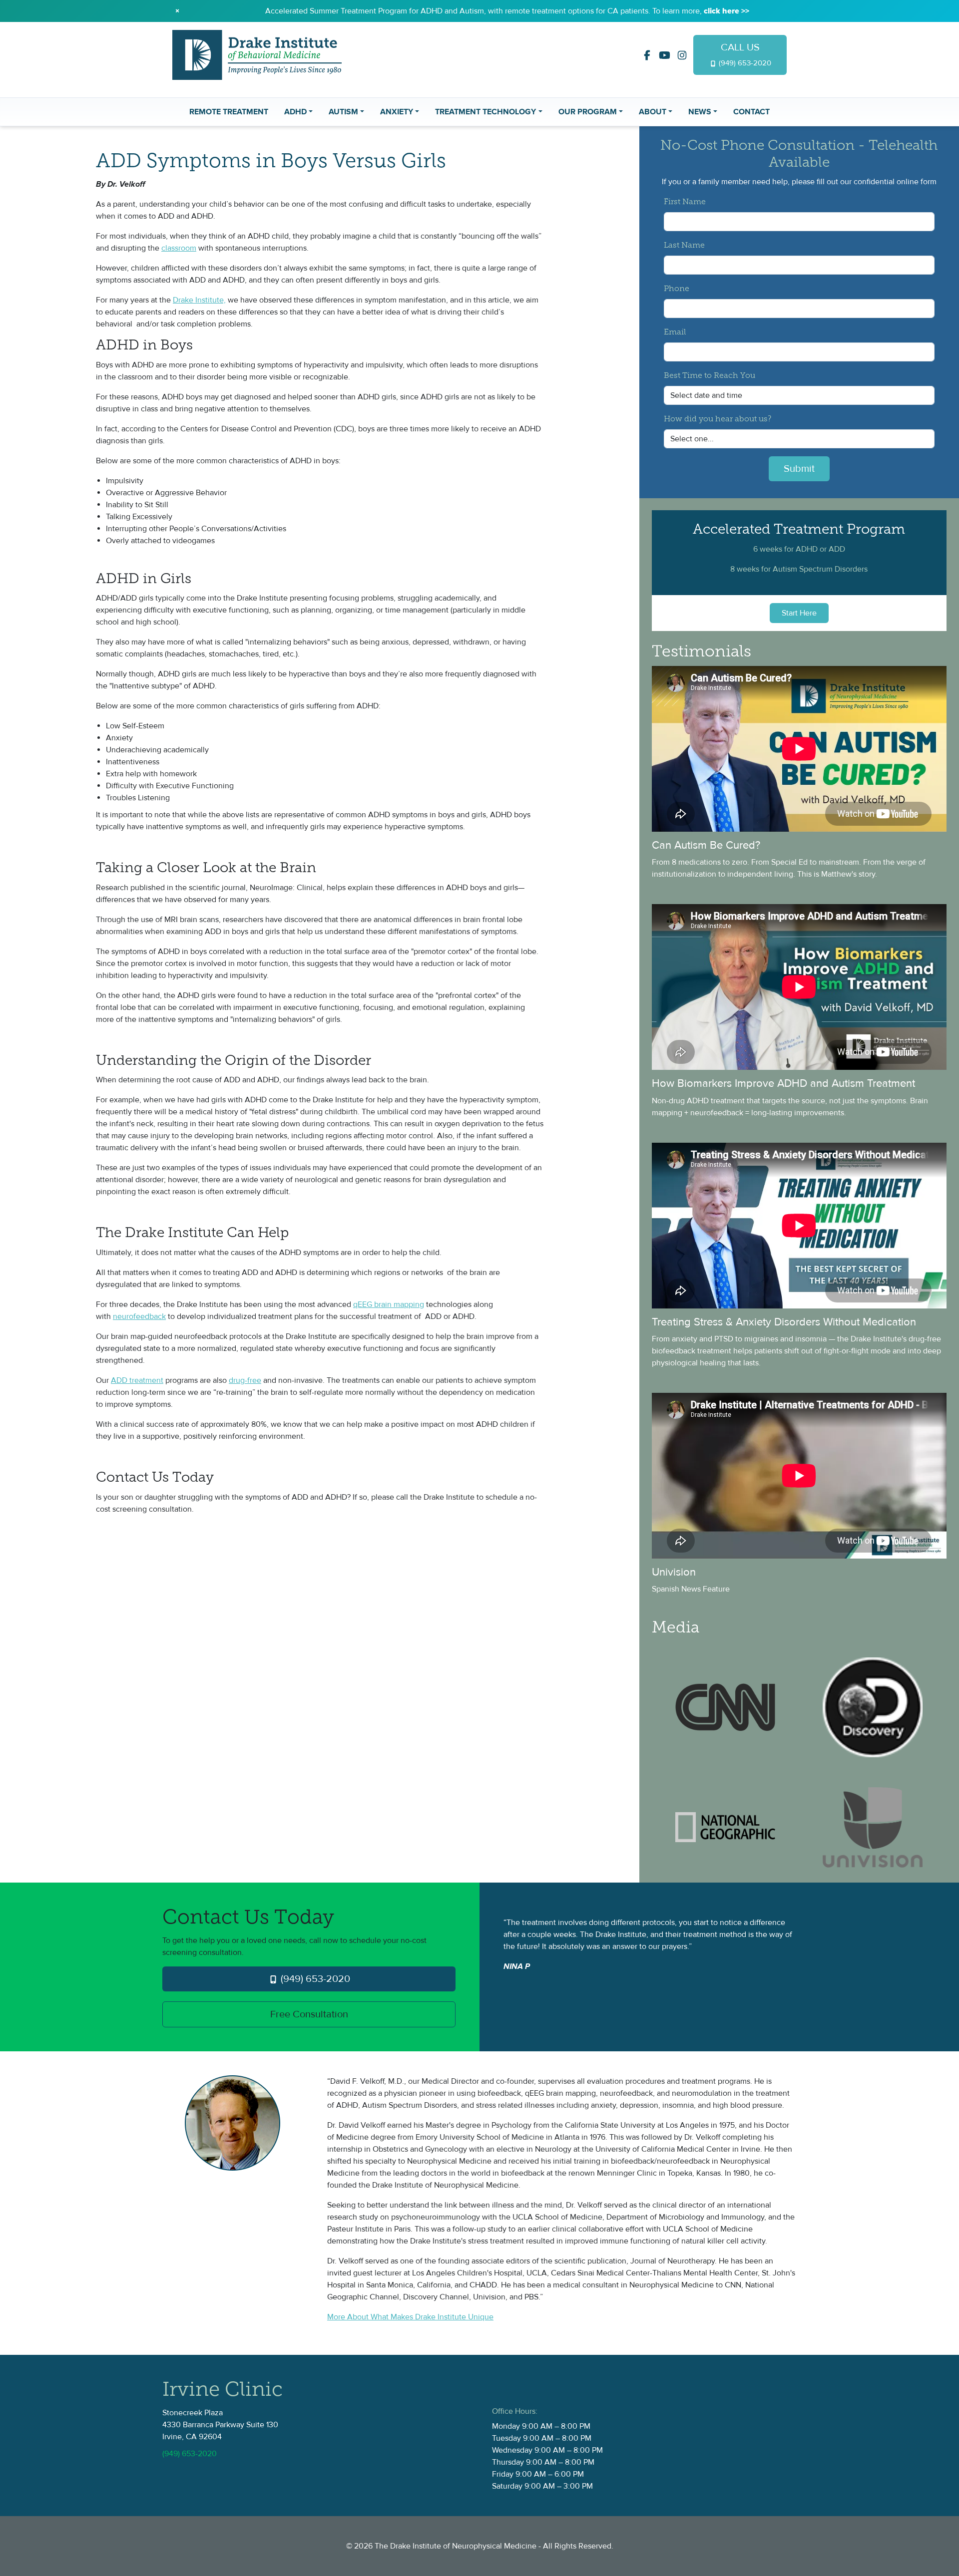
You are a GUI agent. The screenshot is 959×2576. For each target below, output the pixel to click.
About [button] (653, 112)
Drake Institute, (199, 300)
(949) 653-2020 (314, 1979)
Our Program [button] (588, 112)
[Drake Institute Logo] (257, 54)
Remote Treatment (229, 112)
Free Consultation (309, 2014)
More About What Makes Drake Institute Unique (410, 2317)
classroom (179, 248)
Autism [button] (343, 112)
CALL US (744, 54)
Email (675, 332)
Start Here (799, 613)
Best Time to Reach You (710, 376)
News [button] (700, 112)
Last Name (684, 246)
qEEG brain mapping (389, 1304)
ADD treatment (137, 1380)
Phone (677, 289)
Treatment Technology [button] (485, 112)
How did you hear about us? (718, 419)
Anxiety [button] (397, 112)
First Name (685, 202)
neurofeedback (139, 1316)
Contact (751, 112)
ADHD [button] (295, 112)
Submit (799, 469)
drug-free (245, 1380)
